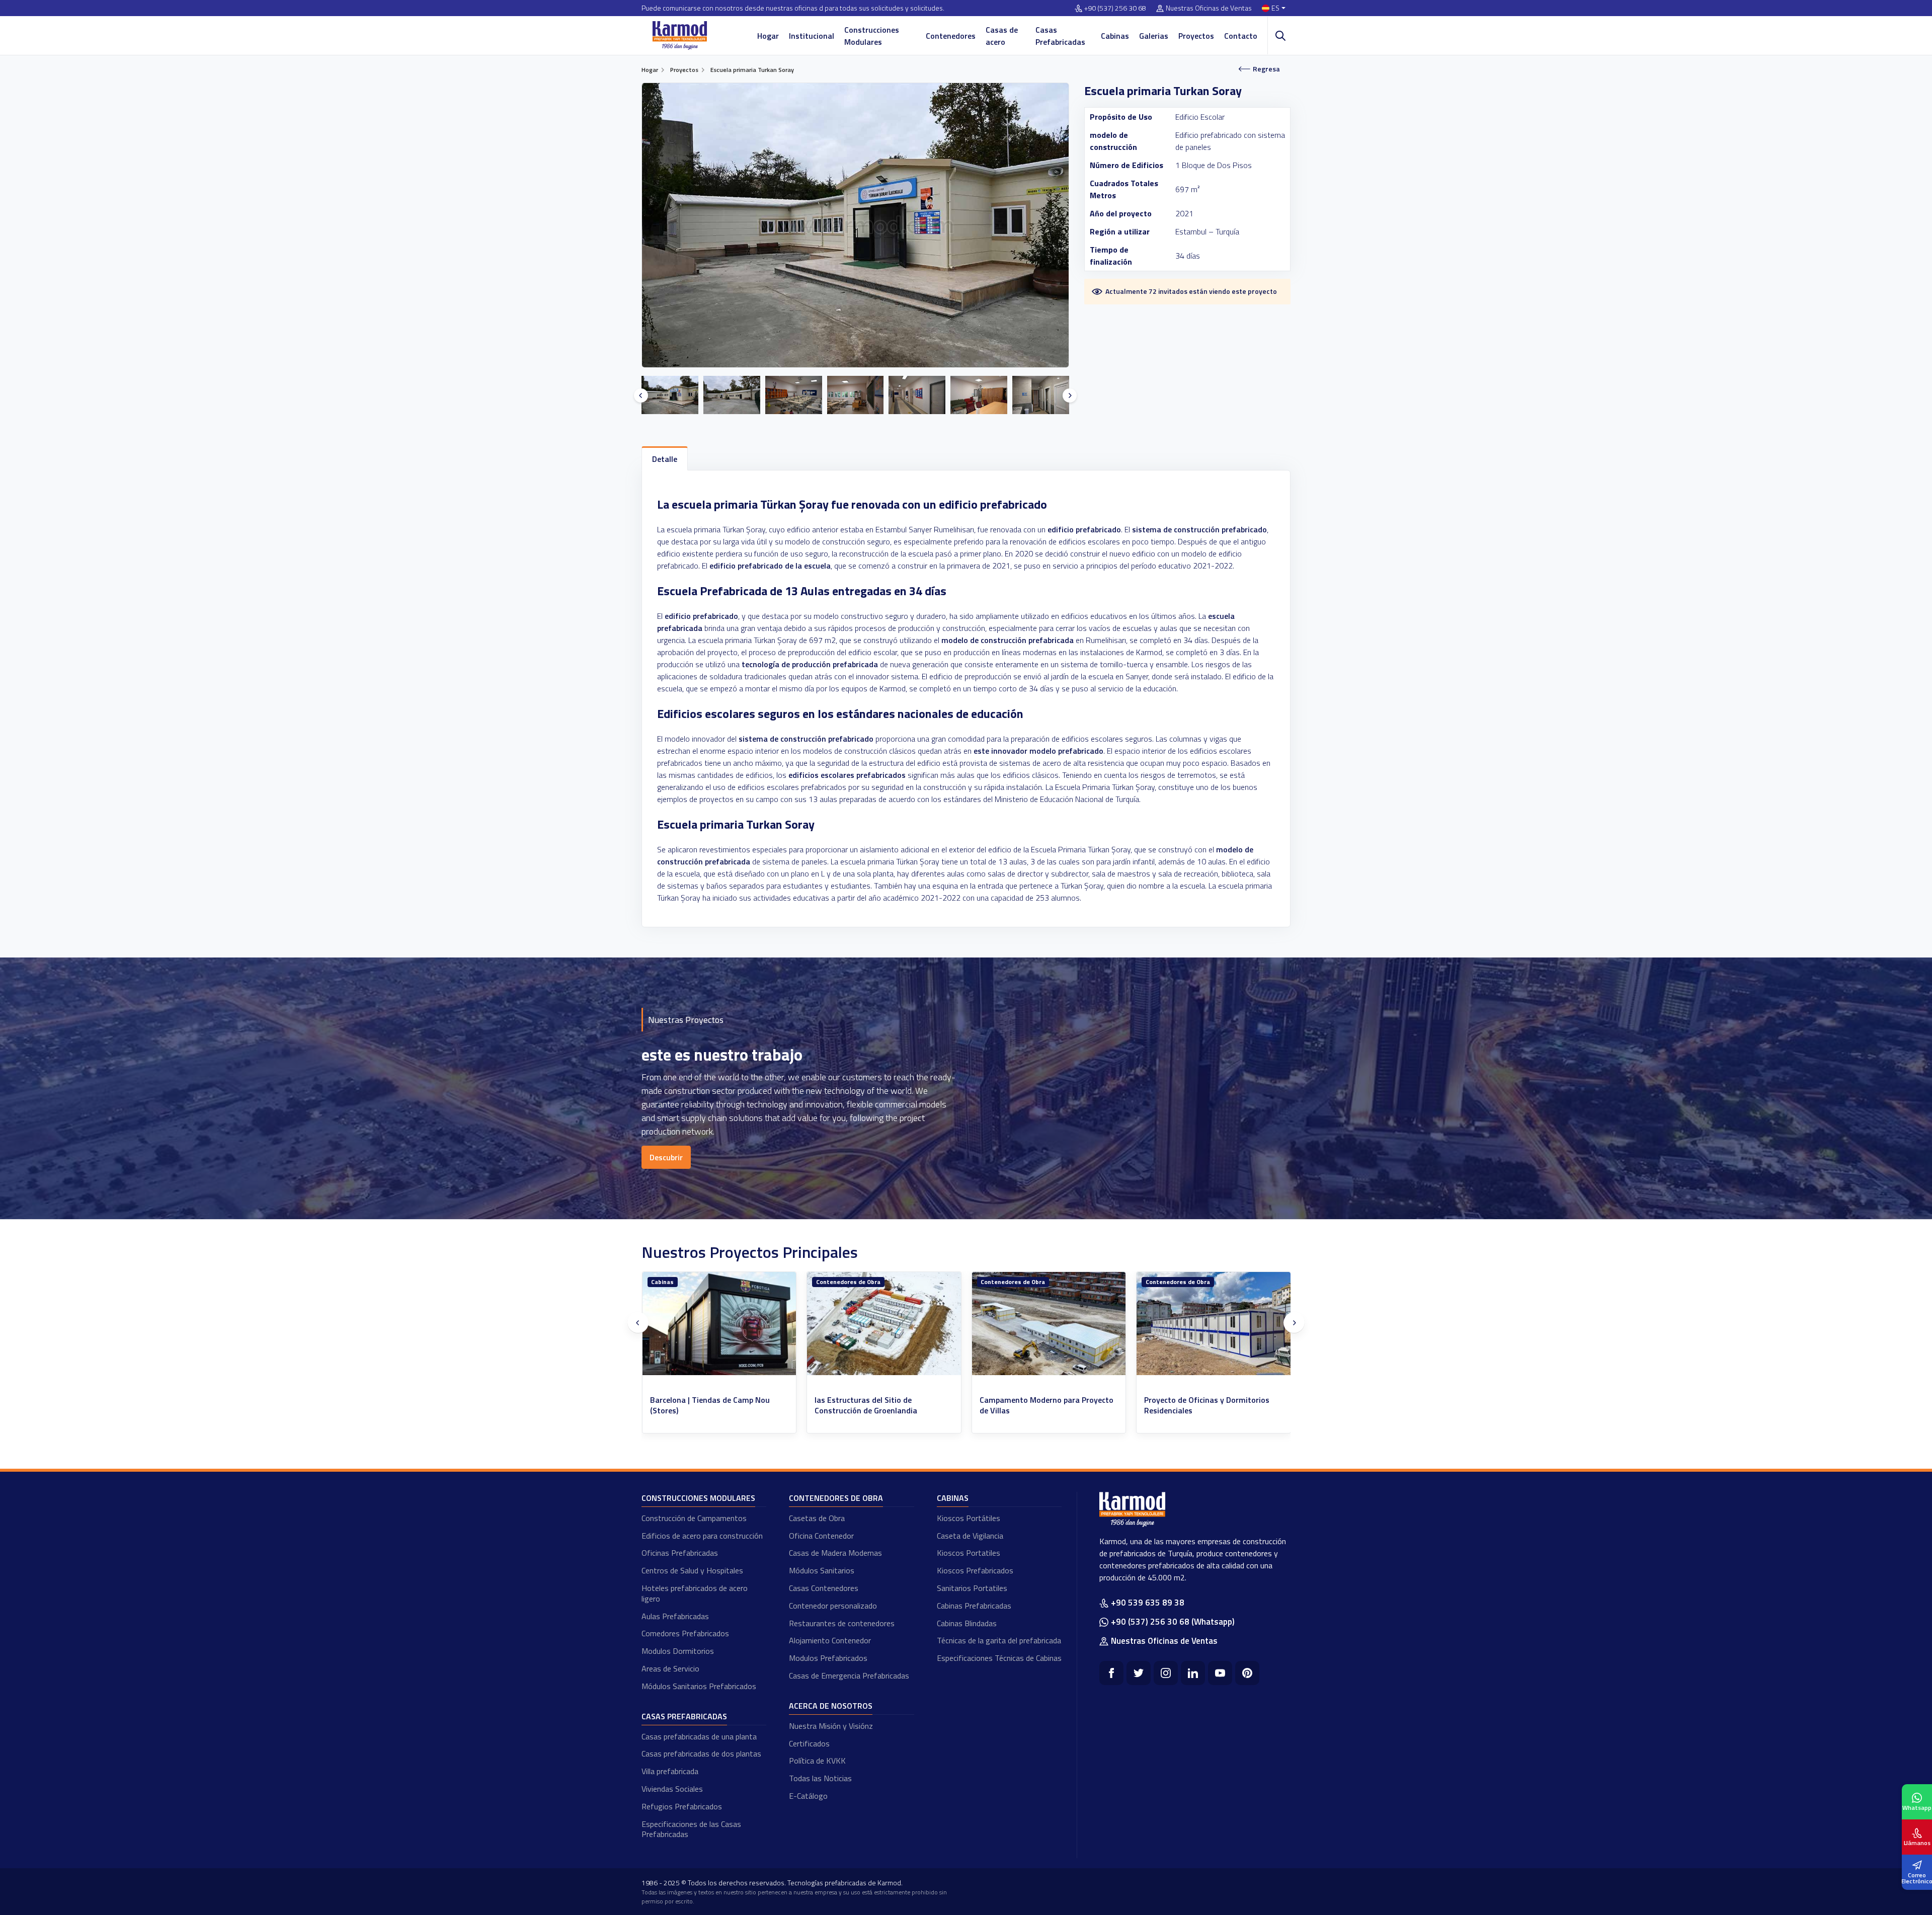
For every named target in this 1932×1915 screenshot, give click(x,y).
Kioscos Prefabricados (975, 1570)
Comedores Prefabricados (685, 1633)
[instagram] (1166, 1673)
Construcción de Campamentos (694, 1518)
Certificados (809, 1743)
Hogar (768, 36)
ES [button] (1275, 8)
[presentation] (641, 395)
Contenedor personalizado (833, 1606)
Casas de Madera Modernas (835, 1553)
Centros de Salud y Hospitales (692, 1570)
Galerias (1154, 36)
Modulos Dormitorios (678, 1651)
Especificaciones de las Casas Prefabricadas (691, 1829)
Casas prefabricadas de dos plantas (701, 1753)
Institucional (812, 36)
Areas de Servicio (670, 1668)
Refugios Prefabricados (682, 1806)
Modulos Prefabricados (828, 1658)
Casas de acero (1002, 36)
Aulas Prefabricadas (675, 1616)
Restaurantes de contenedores (842, 1623)
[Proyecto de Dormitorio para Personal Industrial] (1049, 1324)
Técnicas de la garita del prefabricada (999, 1640)
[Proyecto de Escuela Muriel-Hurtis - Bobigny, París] (1214, 1324)
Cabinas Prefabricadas (974, 1606)
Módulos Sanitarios (822, 1570)
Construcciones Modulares (872, 36)
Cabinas (1115, 36)
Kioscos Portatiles (969, 1553)
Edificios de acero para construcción (702, 1536)
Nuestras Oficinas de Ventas (1209, 8)
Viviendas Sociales (672, 1789)
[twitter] (1139, 1673)
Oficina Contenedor (821, 1536)
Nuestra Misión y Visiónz (831, 1726)
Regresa (1266, 69)
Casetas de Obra (817, 1518)
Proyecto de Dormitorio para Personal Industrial (1047, 1405)
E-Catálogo (808, 1796)
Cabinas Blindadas (967, 1623)
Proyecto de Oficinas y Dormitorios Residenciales (877, 1405)
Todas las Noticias (820, 1778)
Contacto (1241, 36)
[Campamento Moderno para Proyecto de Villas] (719, 1324)
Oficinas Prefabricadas (680, 1553)
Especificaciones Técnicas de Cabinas (999, 1658)
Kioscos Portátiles (969, 1518)
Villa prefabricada (670, 1771)
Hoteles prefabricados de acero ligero (695, 1593)
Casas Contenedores (824, 1588)
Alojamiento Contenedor (830, 1640)
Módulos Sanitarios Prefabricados (699, 1686)
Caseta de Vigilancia (970, 1536)
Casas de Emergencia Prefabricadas (849, 1675)
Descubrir (666, 1157)
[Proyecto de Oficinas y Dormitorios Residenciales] (884, 1324)
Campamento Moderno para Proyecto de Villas (717, 1405)
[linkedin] (1193, 1673)
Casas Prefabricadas (1060, 36)
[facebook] (1111, 1673)
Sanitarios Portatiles (972, 1588)
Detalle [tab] (665, 459)
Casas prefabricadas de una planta (699, 1736)
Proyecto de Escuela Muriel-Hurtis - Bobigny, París (1207, 1405)
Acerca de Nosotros (831, 1706)
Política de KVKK (817, 1761)
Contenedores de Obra (683, 1282)
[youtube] (1220, 1673)
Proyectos (1196, 36)
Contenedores (951, 36)
